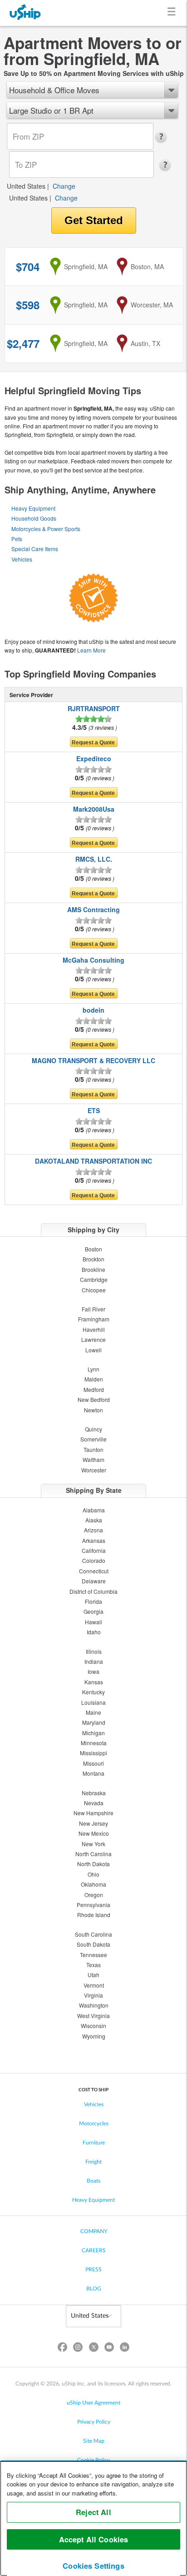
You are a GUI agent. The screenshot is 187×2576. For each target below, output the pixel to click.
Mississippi (93, 1753)
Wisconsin (93, 2026)
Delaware (94, 1581)
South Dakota (93, 1944)
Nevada (94, 1803)
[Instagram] (78, 2349)
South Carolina (93, 1934)
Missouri (93, 1763)
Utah (93, 1975)
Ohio (93, 1874)
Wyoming (94, 2036)
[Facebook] (63, 2349)
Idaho (94, 1632)
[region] (93, 2518)
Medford (94, 1389)
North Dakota (93, 1864)
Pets (17, 539)
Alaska (94, 1520)
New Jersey (93, 1823)
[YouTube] (109, 2349)
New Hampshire (93, 1813)
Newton (93, 1410)
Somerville (93, 1439)
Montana (93, 1773)
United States (26, 186)
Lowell (93, 1350)
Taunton (93, 1449)
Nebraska (94, 1793)
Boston (93, 1249)
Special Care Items (35, 549)
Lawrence (93, 1339)
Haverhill (94, 1329)
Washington (94, 2005)
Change (64, 186)
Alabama (94, 1510)
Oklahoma (93, 1884)
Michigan (93, 1733)
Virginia (93, 1995)
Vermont (94, 1985)
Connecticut (94, 1571)
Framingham (94, 1319)
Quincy (93, 1429)
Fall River (93, 1309)
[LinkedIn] (124, 2349)
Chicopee (94, 1290)
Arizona (93, 1530)
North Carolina (93, 1854)
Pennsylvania (93, 1905)
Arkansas (94, 1540)
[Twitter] (93, 2349)
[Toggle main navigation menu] (173, 13)
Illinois (94, 1651)
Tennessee (93, 1955)
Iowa (93, 1671)
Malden (94, 1379)
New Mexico (94, 1833)
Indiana (94, 1661)
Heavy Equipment (33, 508)
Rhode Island (94, 1915)
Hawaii (93, 1622)
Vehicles (22, 559)
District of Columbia (93, 1591)
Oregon (94, 1895)
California (94, 1550)
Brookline (93, 1269)
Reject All (93, 2512)
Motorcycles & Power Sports (46, 529)
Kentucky (93, 1692)
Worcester (94, 1470)
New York (93, 1844)
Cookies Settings (93, 2566)
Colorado (94, 1560)
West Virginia (93, 2016)
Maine (93, 1712)
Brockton (93, 1259)
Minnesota (94, 1743)
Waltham (93, 1459)
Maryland (94, 1722)
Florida (93, 1601)
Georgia (93, 1611)
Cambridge (94, 1279)
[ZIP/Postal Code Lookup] (164, 137)
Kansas (94, 1682)
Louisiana (93, 1702)
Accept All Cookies (94, 2539)
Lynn (93, 1369)
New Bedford (94, 1399)
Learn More (91, 650)
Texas (93, 1965)
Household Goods (34, 518)
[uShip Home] (25, 13)
